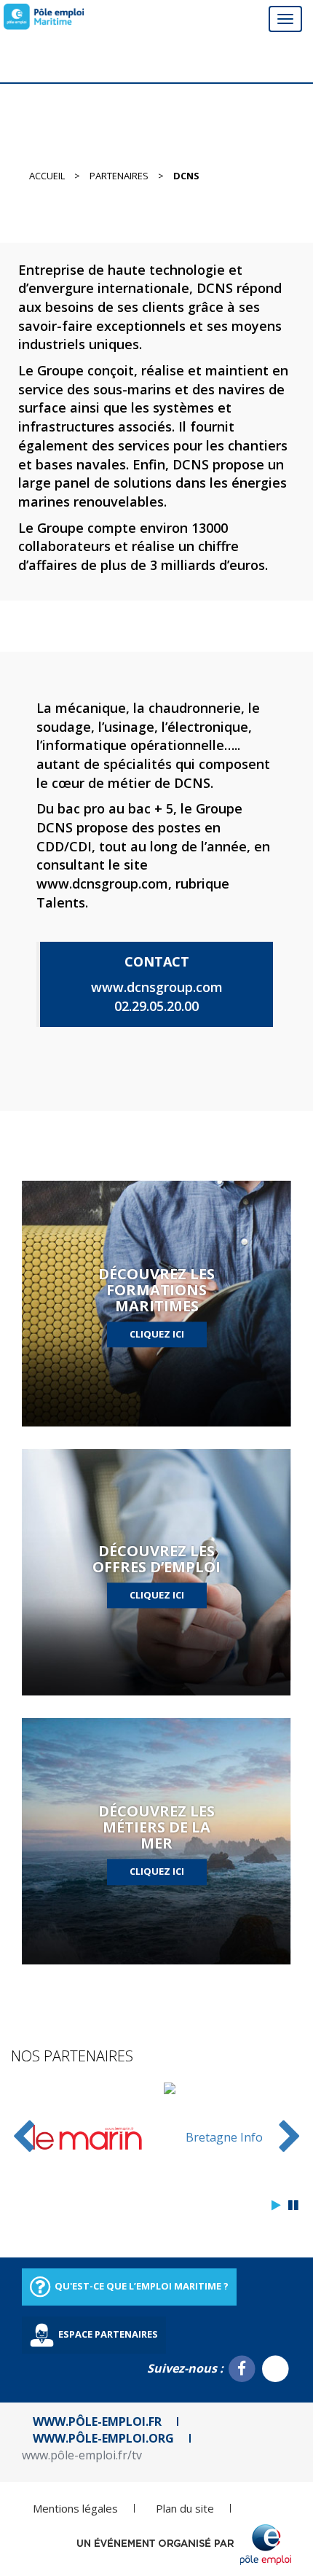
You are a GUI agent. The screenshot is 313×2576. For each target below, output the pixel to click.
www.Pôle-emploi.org (103, 2438)
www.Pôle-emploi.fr (97, 2421)
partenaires (119, 176)
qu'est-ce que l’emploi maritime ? (140, 2286)
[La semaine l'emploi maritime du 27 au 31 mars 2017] (44, 17)
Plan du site (185, 2508)
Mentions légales (75, 2508)
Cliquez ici (157, 1334)
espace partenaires (107, 2334)
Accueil (47, 176)
